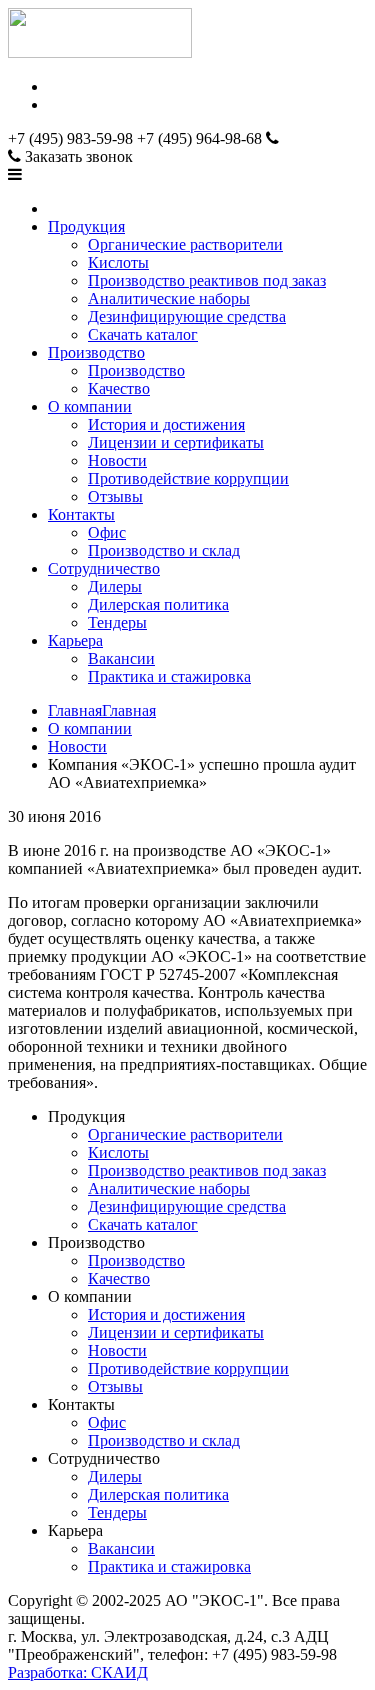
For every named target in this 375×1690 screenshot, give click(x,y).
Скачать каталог (143, 334)
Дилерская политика (158, 604)
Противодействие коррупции (188, 478)
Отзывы (115, 496)
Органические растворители (185, 244)
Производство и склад (164, 550)
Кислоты (118, 262)
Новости (117, 460)
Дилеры (115, 586)
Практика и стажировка (169, 676)
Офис (107, 532)
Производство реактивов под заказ (207, 280)
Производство (96, 352)
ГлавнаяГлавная (102, 710)
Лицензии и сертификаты (176, 442)
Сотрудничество (104, 568)
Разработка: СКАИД (78, 1672)
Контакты (81, 514)
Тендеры (117, 622)
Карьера (75, 640)
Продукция (86, 226)
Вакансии (121, 658)
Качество (119, 388)
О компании (90, 406)
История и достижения (166, 424)
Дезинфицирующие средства (187, 316)
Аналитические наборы (169, 298)
